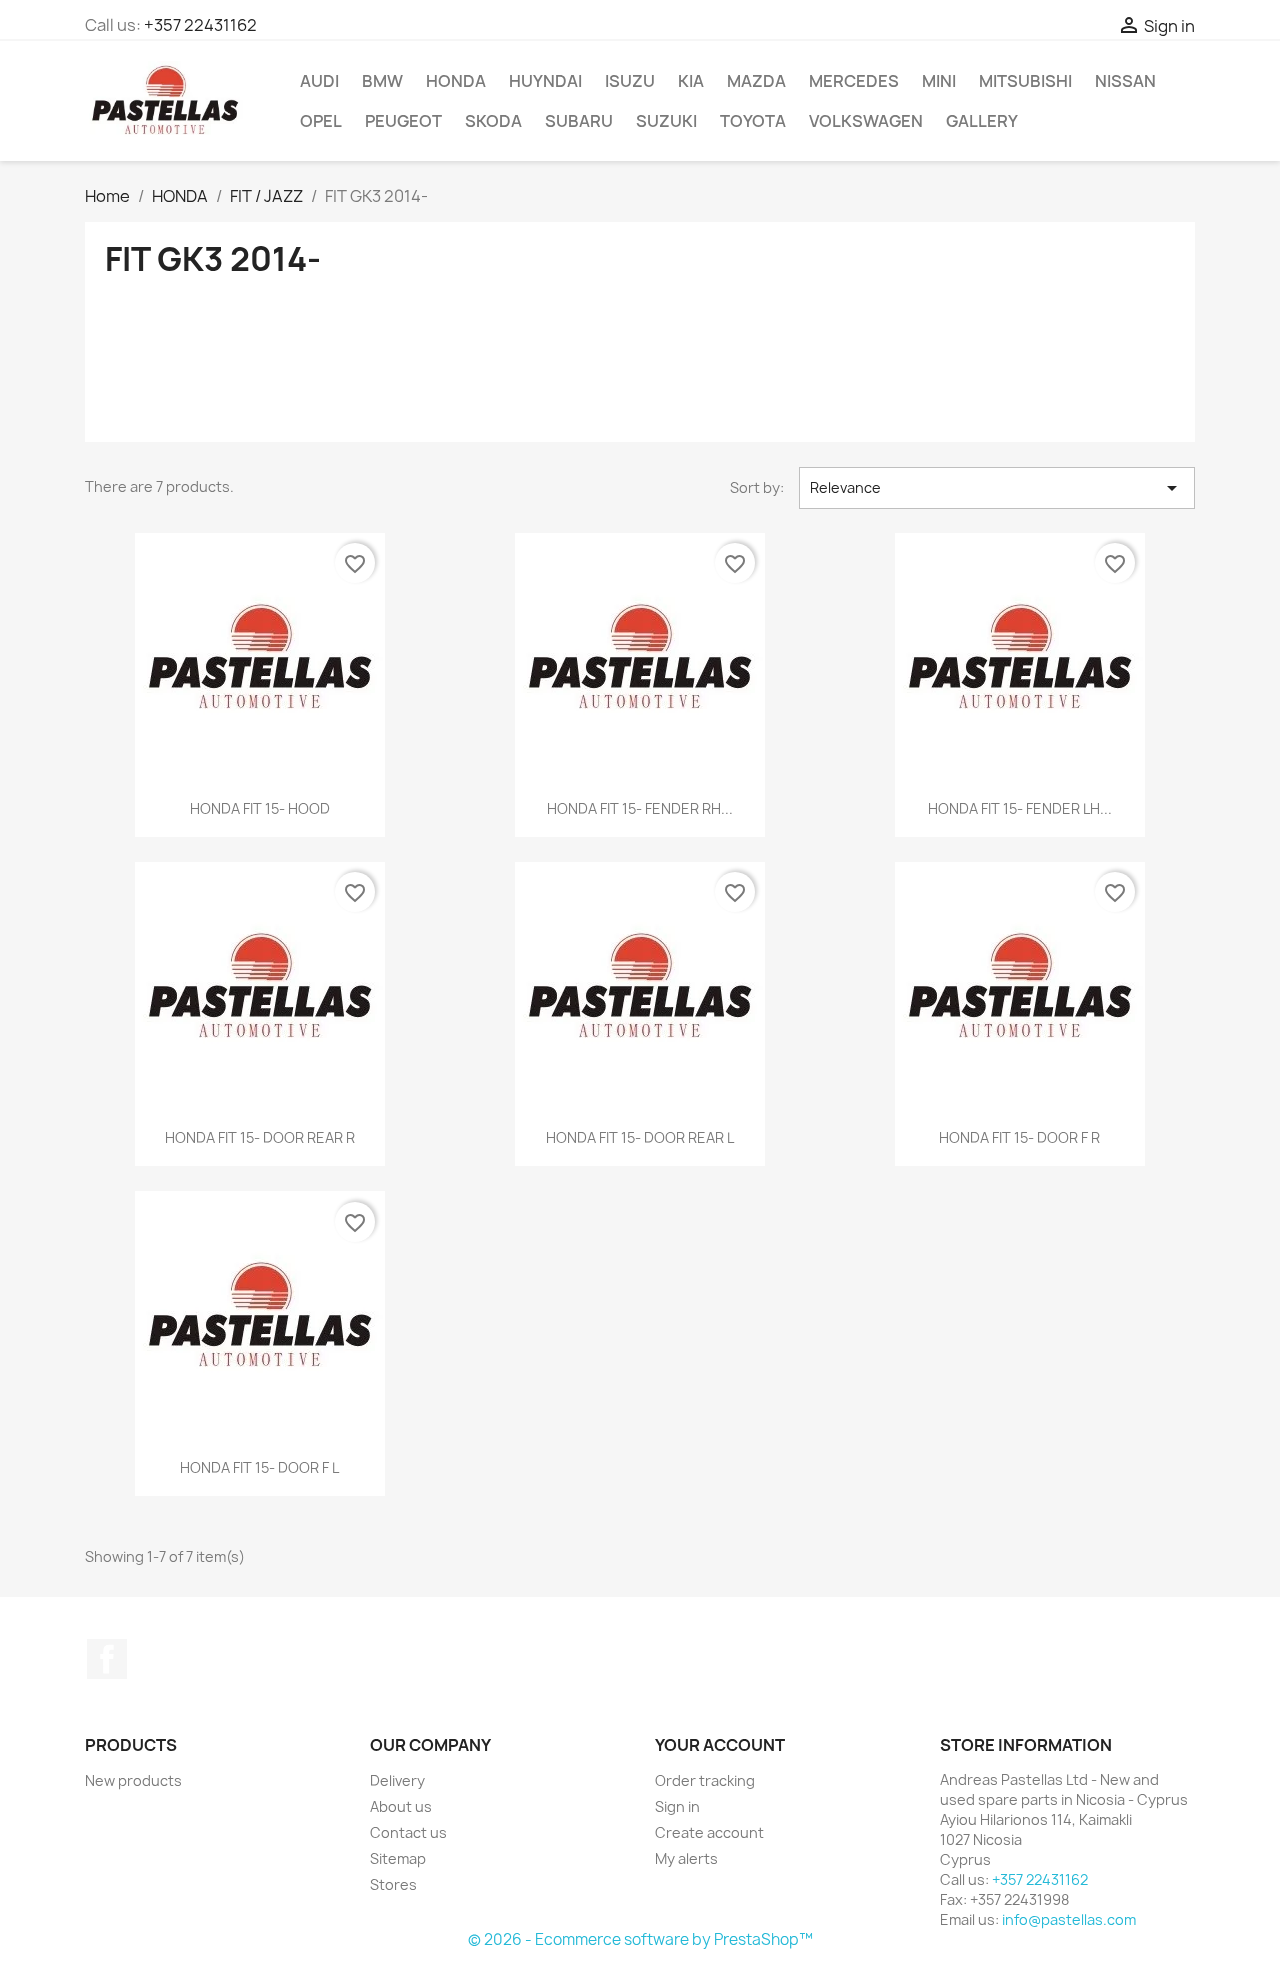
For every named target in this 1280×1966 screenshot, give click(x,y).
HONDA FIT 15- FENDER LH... (1020, 808)
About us (401, 1806)
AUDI (319, 81)
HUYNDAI (545, 81)
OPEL (321, 121)
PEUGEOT (403, 121)
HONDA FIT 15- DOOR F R (1019, 1137)
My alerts (686, 1858)
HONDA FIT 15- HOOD (260, 808)
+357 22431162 (200, 25)
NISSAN (1125, 81)
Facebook (107, 1659)
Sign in (677, 1806)
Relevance (997, 488)
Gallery (982, 121)
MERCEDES (854, 81)
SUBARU (579, 121)
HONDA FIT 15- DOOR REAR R (260, 1137)
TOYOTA (753, 121)
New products (133, 1780)
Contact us (408, 1832)
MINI (939, 81)
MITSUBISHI (1025, 81)
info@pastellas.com (1069, 1919)
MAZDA (756, 81)
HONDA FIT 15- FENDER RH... (640, 808)
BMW (382, 81)
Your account (720, 1745)
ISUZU (630, 81)
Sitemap (398, 1858)
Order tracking (705, 1780)
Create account (709, 1832)
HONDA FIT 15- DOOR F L (259, 1467)
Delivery (397, 1780)
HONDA (456, 81)
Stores (393, 1884)
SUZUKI (666, 121)
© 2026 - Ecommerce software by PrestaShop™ (640, 1939)
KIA (691, 81)
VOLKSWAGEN (866, 121)
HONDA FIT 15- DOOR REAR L (640, 1137)
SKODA (493, 121)
